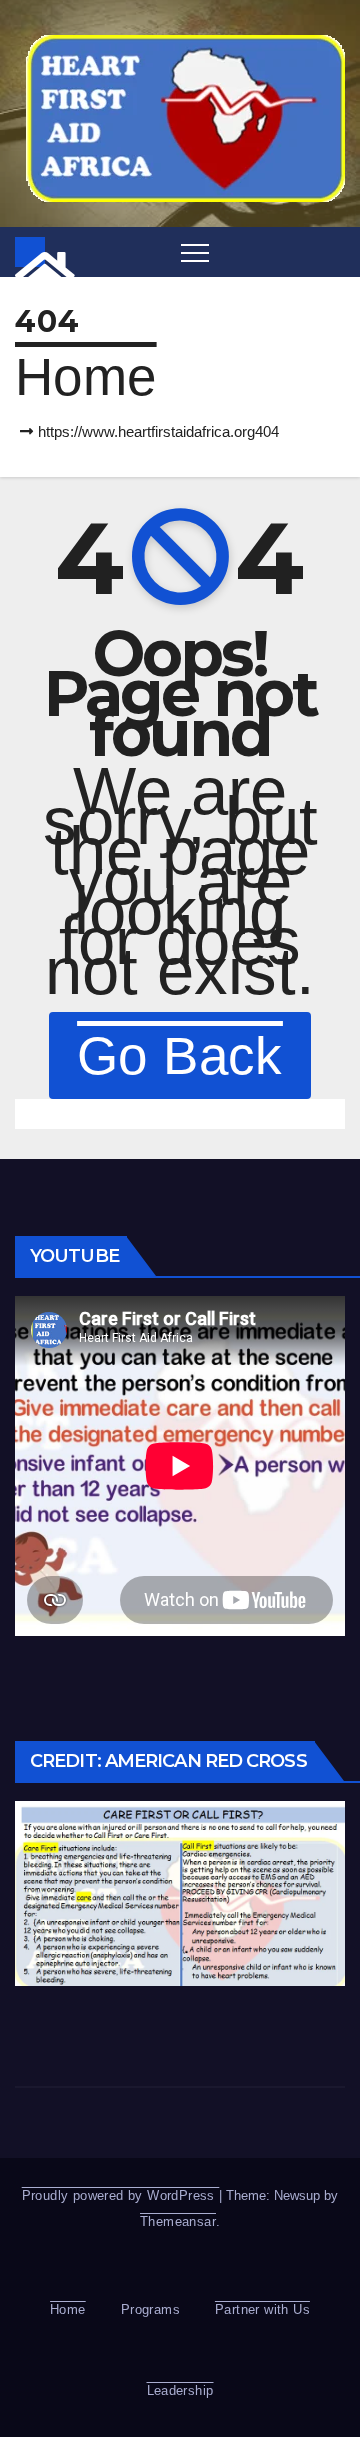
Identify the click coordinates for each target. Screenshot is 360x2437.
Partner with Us (262, 2309)
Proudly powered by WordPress (121, 2195)
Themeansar (178, 2221)
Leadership (180, 2390)
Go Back (180, 1055)
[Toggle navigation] (195, 252)
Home (86, 376)
